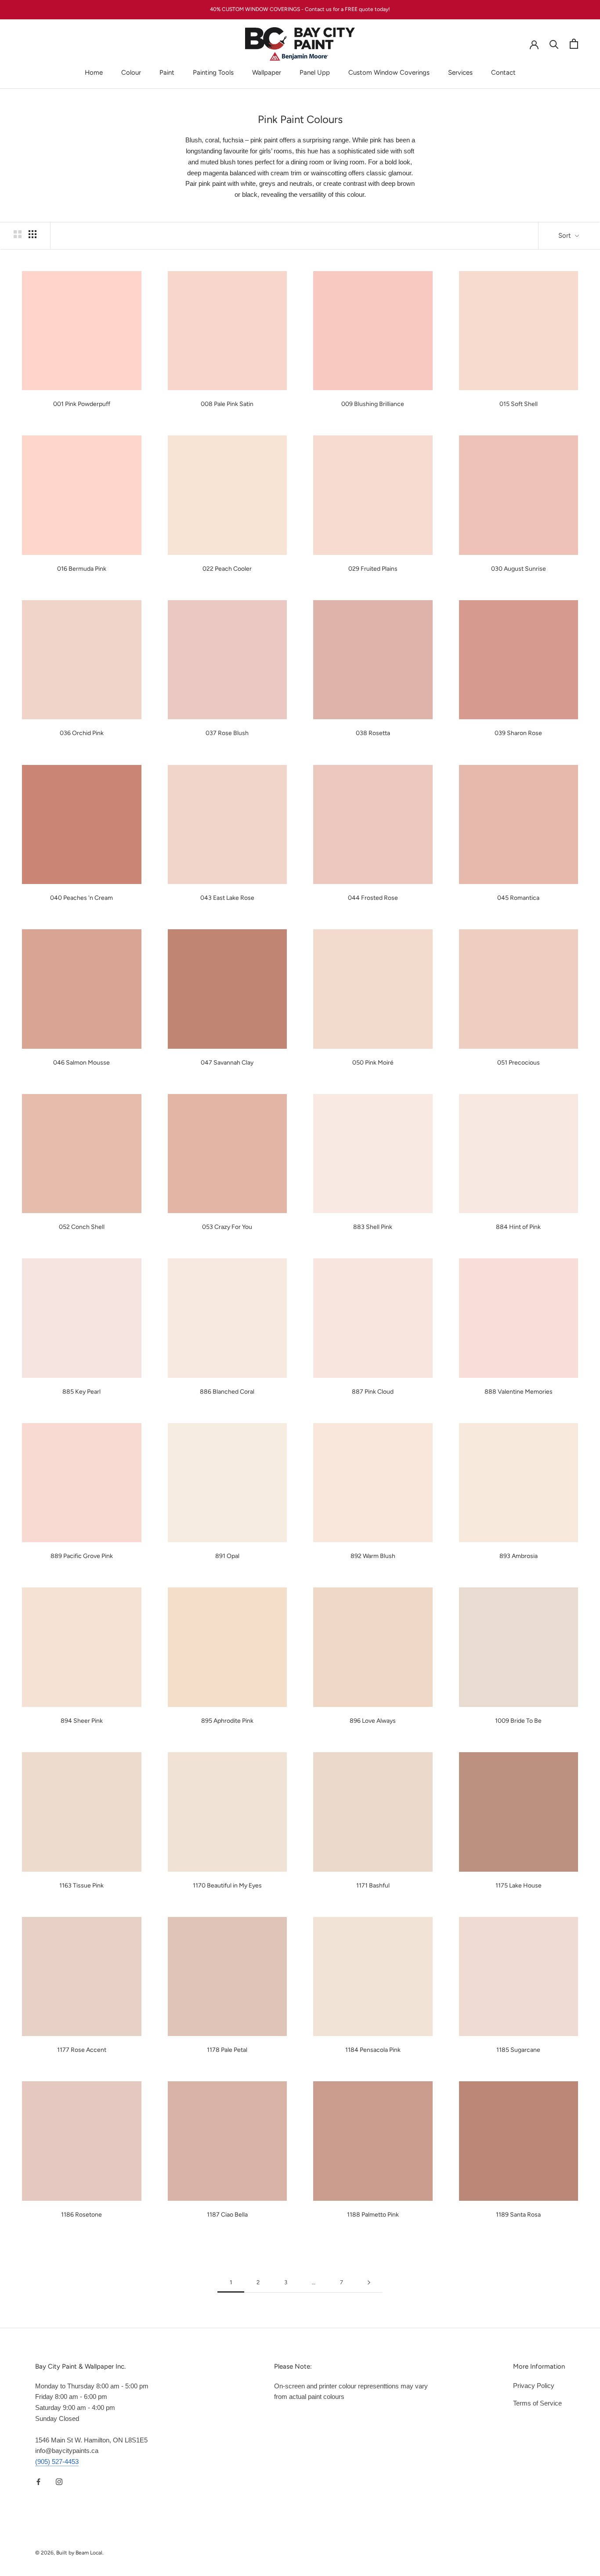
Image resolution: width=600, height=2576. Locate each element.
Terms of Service (537, 2403)
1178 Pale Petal (227, 2050)
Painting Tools (213, 72)
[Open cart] (574, 44)
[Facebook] (38, 2482)
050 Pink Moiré (373, 1063)
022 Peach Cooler (227, 569)
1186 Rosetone (81, 2215)
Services (460, 72)
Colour (131, 72)
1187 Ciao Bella (227, 2215)
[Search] (554, 44)
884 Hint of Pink (518, 1227)
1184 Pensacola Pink (373, 2050)
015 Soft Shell (519, 404)
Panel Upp (315, 72)
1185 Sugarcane (518, 2050)
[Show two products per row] (18, 234)
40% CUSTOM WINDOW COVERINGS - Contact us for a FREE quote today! (300, 9)
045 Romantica (518, 898)
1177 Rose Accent (82, 2050)
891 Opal (227, 1556)
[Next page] (369, 2283)
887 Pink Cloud (373, 1392)
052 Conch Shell (82, 1227)
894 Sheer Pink (82, 1721)
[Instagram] (59, 2482)
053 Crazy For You (227, 1227)
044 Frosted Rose (373, 898)
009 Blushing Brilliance (373, 404)
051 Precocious (519, 1063)
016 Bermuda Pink (82, 569)
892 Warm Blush (373, 1556)
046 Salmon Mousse (81, 1063)
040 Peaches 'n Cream (81, 898)
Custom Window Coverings (389, 72)
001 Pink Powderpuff (82, 404)
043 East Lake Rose (227, 898)
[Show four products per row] (33, 234)
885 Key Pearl (81, 1392)
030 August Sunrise (519, 569)
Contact (503, 72)
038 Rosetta (373, 733)
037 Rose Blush (227, 733)
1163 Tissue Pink (81, 1886)
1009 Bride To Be (518, 1721)
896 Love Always (373, 1721)
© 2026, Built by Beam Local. (69, 2553)
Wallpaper (267, 72)
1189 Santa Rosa (518, 2215)
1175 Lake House (519, 1886)
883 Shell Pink (373, 1227)
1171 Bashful (373, 1886)
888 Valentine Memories (519, 1392)
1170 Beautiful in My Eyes (227, 1886)
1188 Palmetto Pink (373, 2215)
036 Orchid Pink (82, 733)
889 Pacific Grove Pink (82, 1556)
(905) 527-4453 (57, 2462)
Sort (566, 235)
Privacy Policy (534, 2386)
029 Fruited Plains (373, 569)
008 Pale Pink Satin (227, 404)
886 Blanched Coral (227, 1392)
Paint (167, 72)
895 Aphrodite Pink (227, 1721)
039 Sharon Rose (518, 733)
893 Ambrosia (519, 1556)
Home (94, 72)
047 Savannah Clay (227, 1063)
